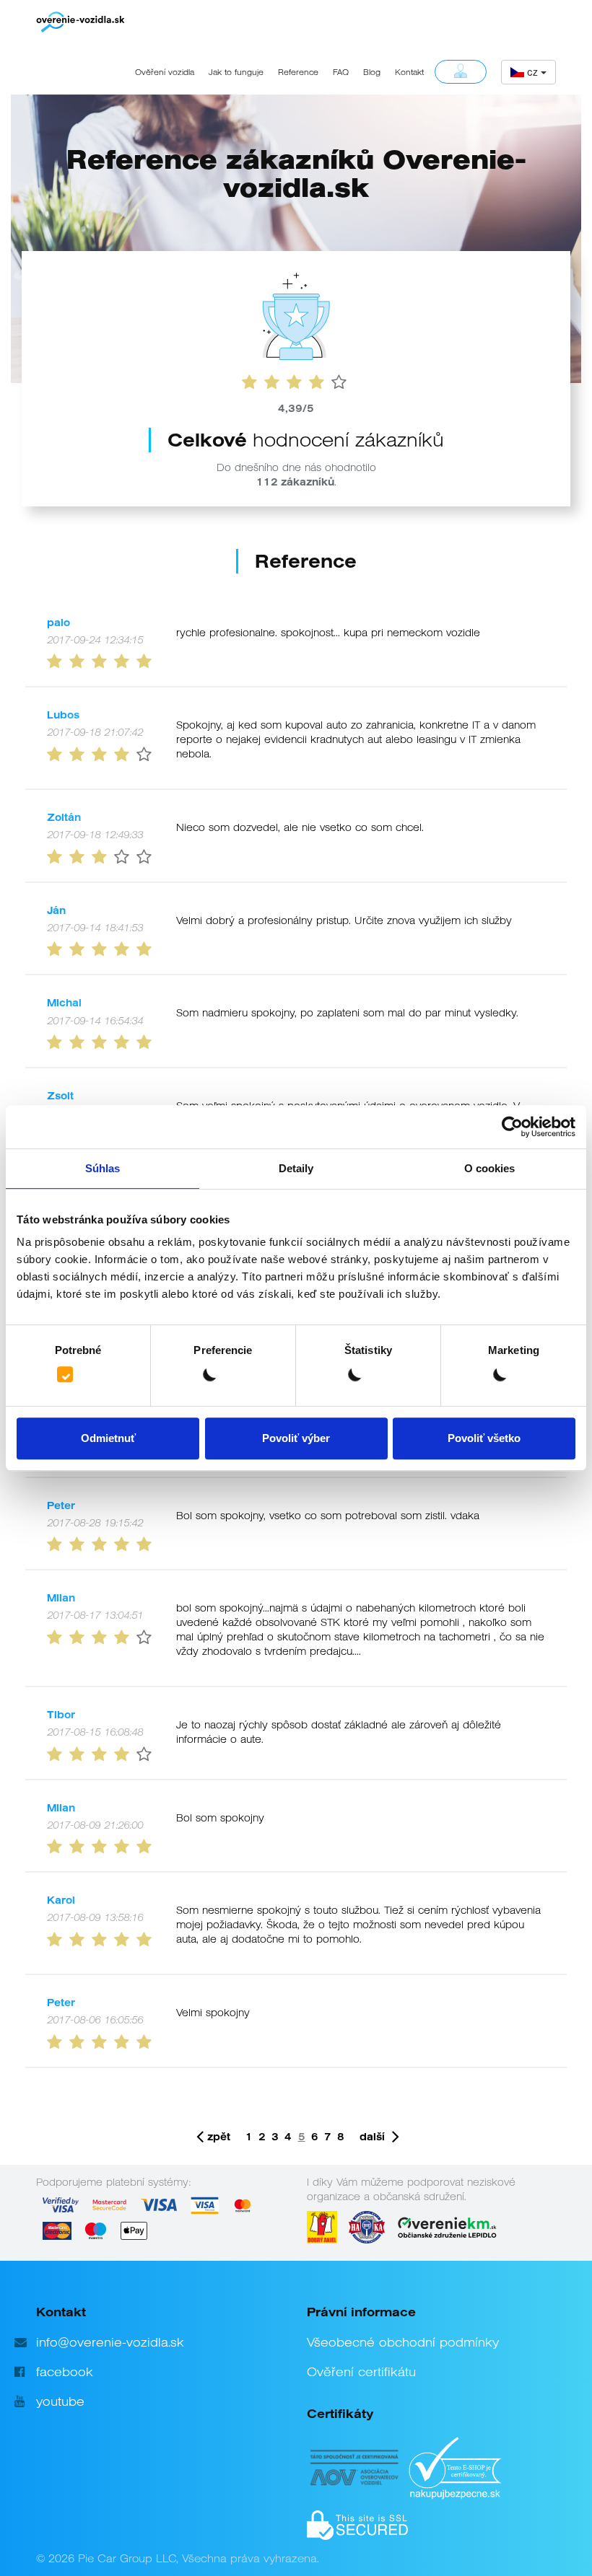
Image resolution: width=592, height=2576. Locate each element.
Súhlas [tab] (103, 1168)
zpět (219, 2137)
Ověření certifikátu (361, 2372)
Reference (298, 72)
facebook (65, 2372)
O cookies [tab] (490, 1168)
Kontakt (409, 72)
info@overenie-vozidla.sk (110, 2342)
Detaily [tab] (296, 1168)
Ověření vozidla (165, 72)
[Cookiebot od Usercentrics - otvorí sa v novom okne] (512, 1127)
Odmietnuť (108, 1438)
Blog (372, 72)
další (372, 2137)
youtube (60, 2401)
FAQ (341, 72)
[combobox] (528, 72)
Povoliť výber (296, 1438)
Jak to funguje (236, 72)
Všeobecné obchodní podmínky (403, 2342)
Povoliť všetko (484, 1438)
